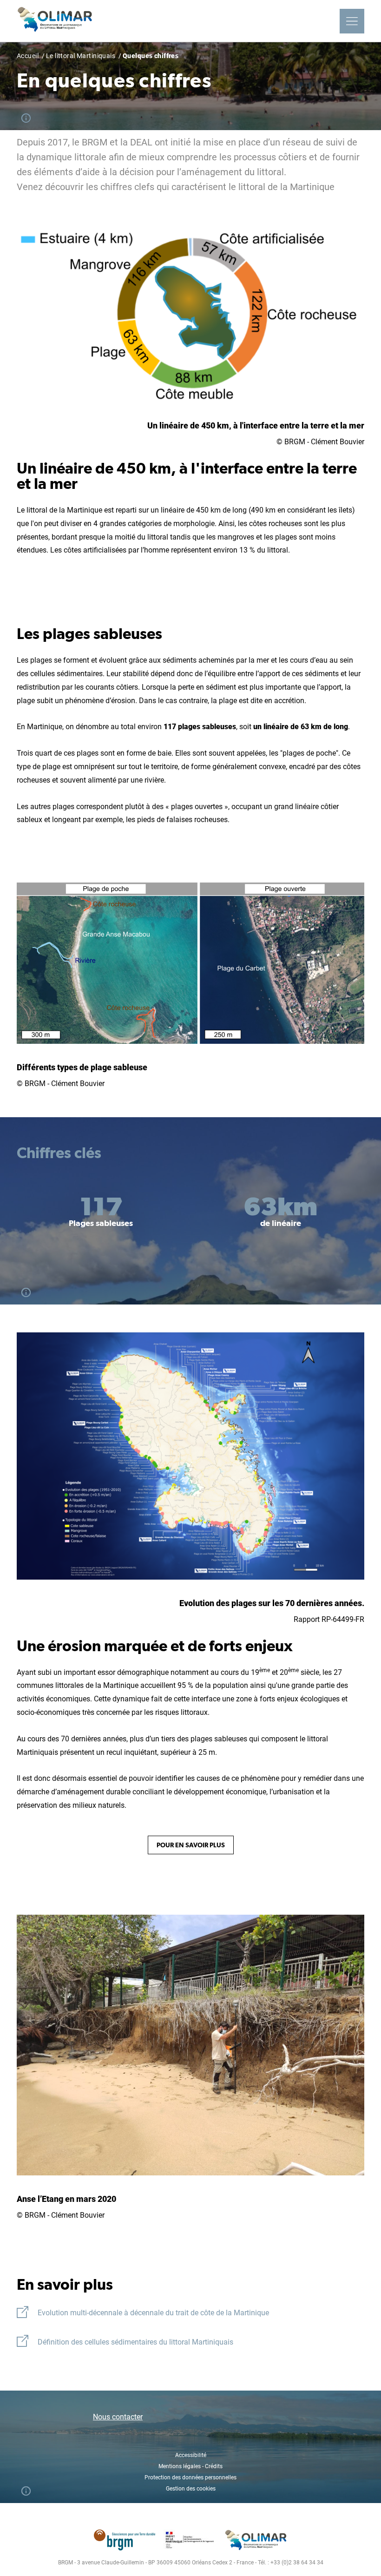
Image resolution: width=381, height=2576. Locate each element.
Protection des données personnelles (190, 2477)
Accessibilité (191, 2455)
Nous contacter (118, 2417)
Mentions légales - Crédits (190, 2466)
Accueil (28, 56)
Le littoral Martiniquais (81, 56)
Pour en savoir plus (191, 1845)
